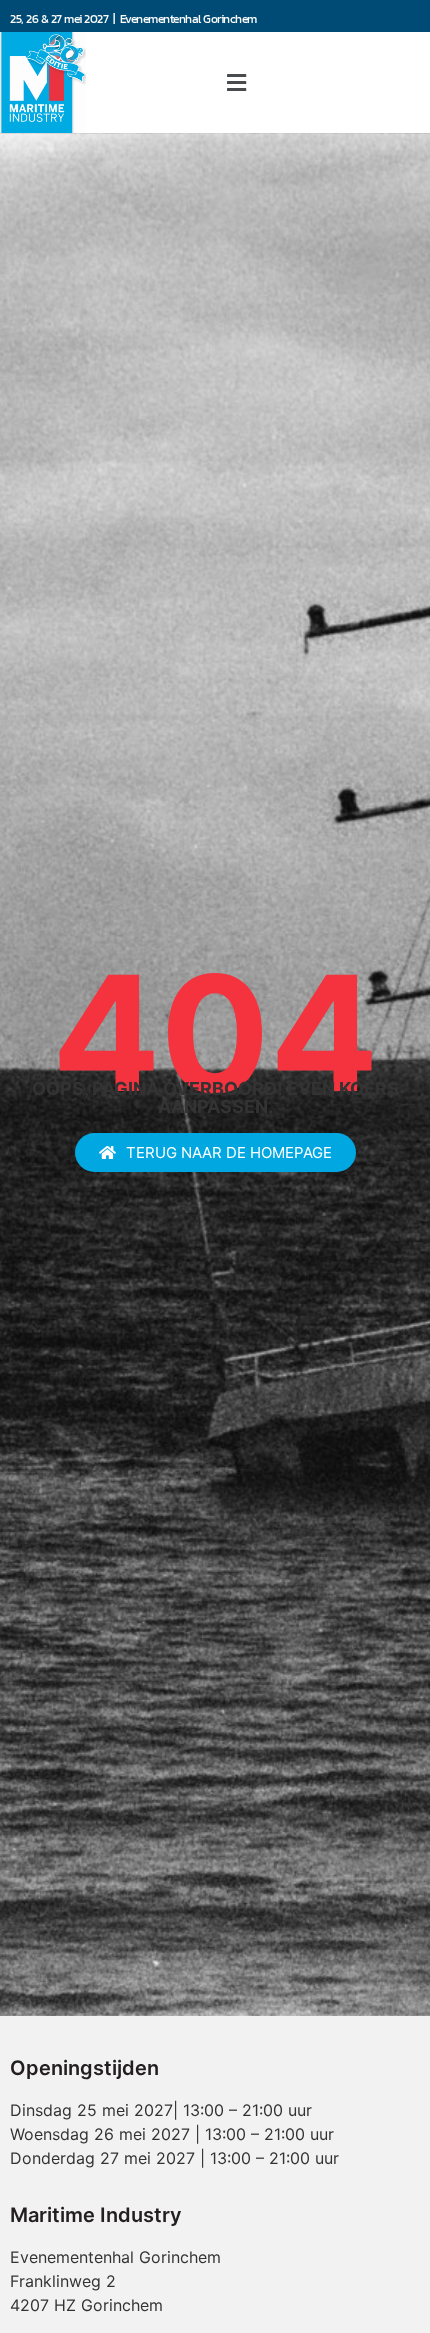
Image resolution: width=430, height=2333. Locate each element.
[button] (236, 82)
